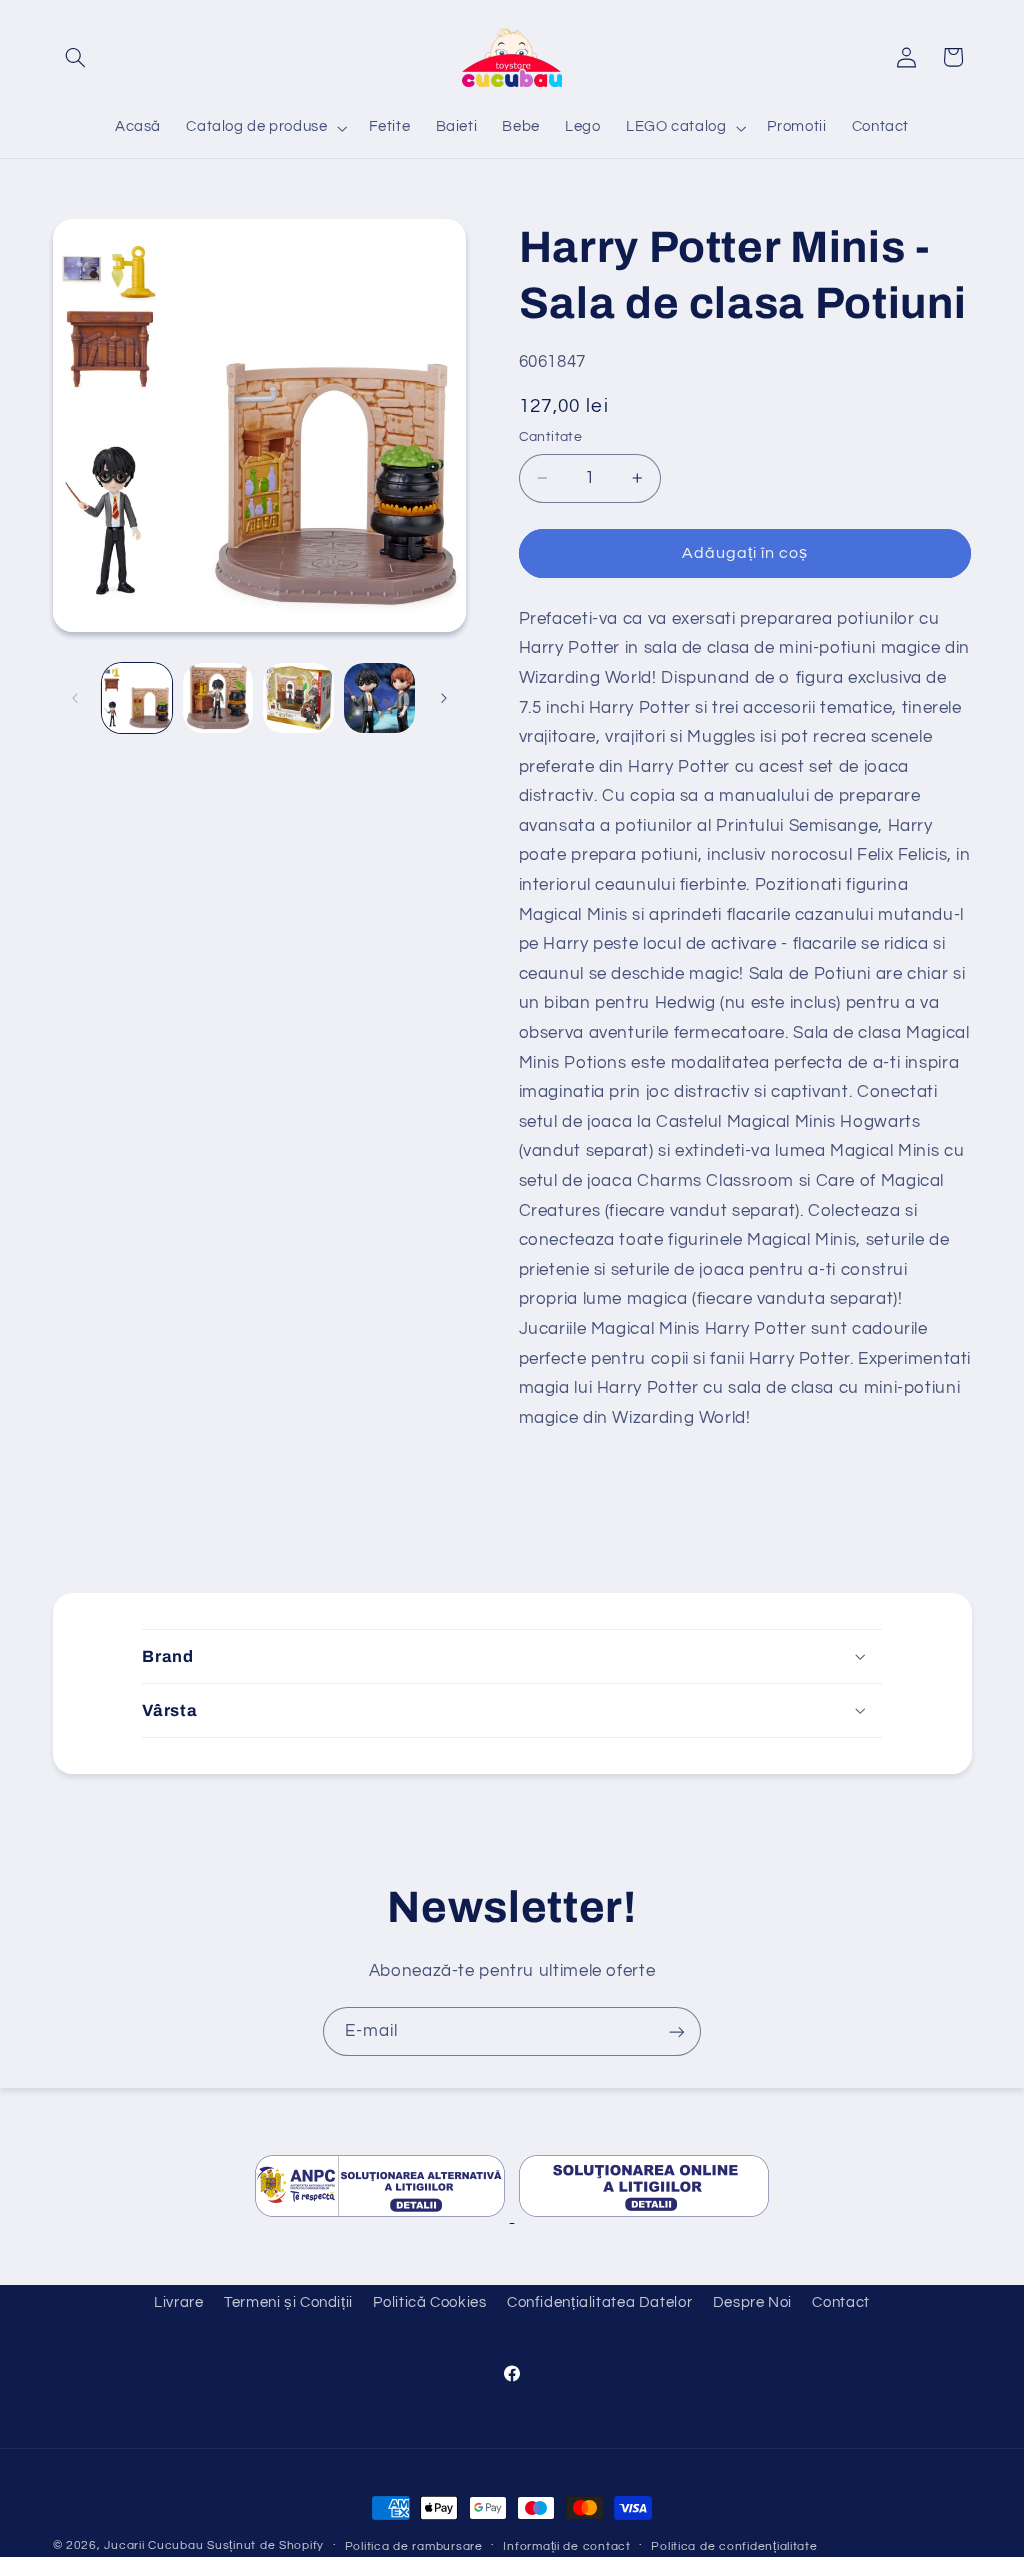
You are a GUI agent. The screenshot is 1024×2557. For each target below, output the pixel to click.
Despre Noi (752, 2302)
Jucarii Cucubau (153, 2545)
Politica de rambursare (414, 2546)
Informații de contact (566, 2546)
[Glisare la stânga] (75, 698)
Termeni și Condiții (288, 2302)
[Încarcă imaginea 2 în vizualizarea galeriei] (218, 698)
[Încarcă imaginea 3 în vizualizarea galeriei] (298, 698)
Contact (840, 2302)
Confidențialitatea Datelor (599, 2302)
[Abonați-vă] (677, 2031)
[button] (76, 57)
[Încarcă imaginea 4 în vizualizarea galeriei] (379, 698)
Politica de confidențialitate (734, 2546)
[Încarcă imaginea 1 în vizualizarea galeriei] (137, 698)
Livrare (178, 2302)
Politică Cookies (429, 2302)
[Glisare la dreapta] (444, 698)
